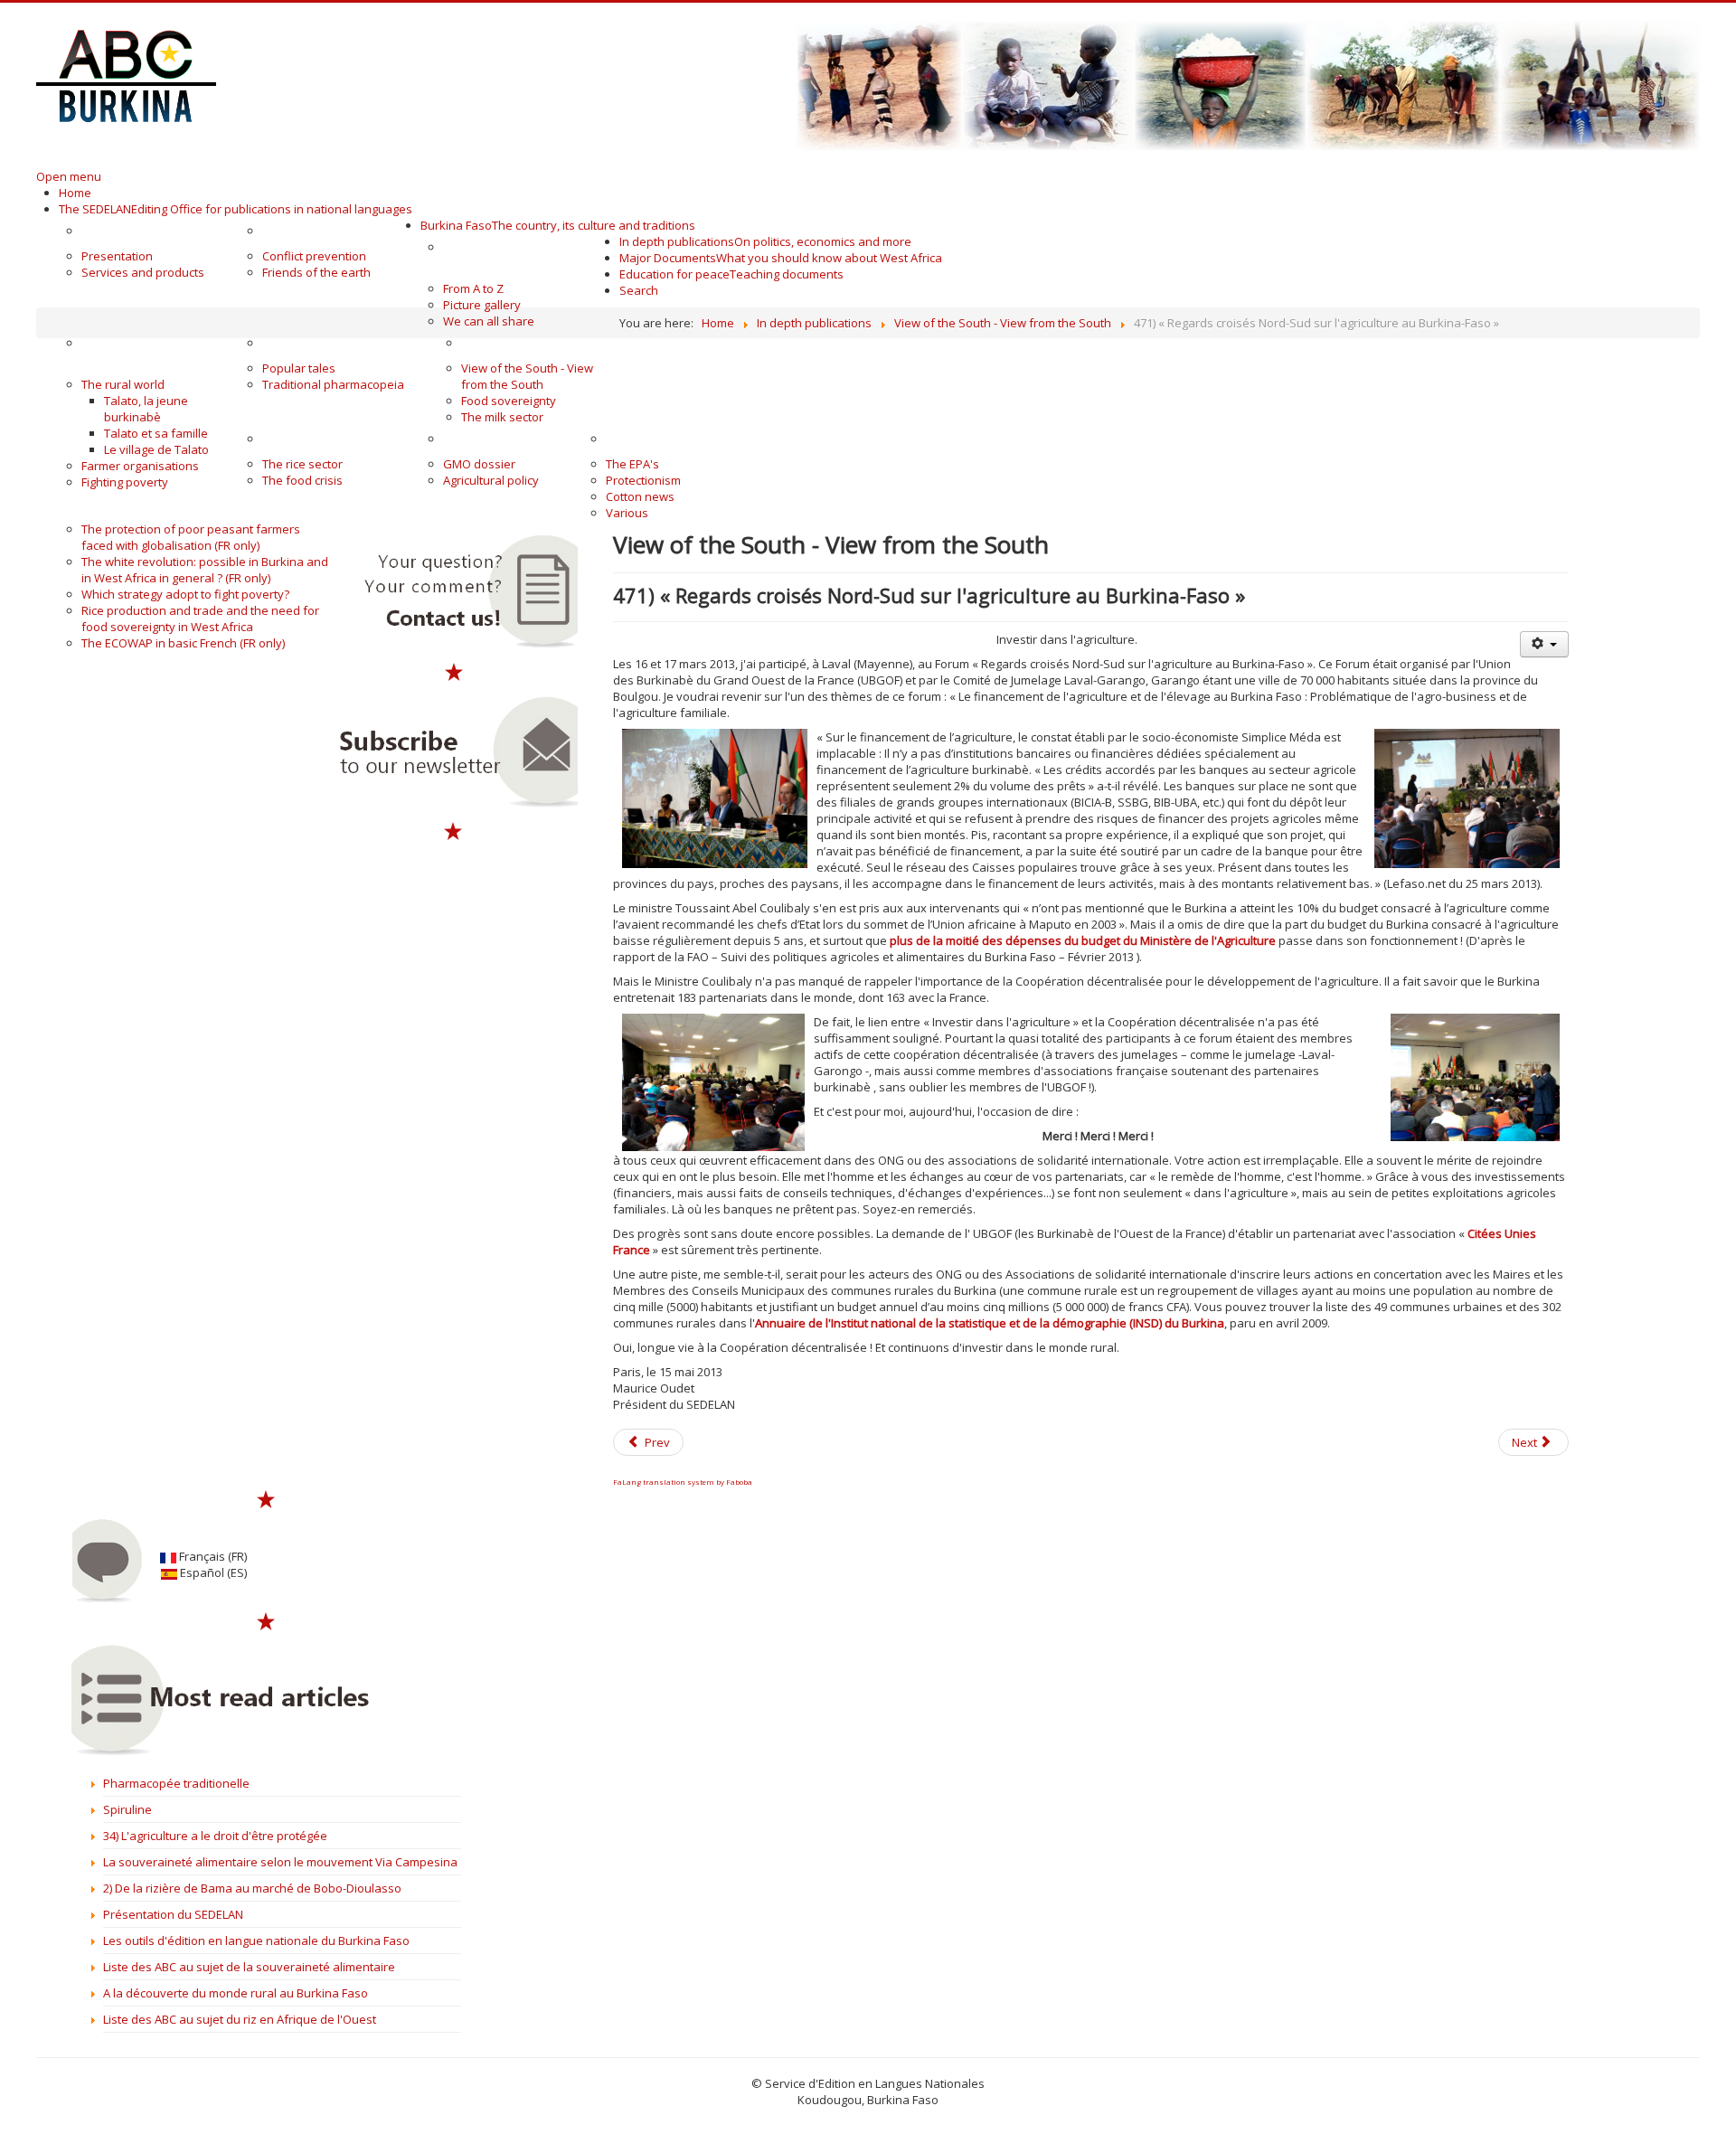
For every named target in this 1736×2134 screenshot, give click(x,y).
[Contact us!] (454, 592)
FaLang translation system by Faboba (683, 1482)
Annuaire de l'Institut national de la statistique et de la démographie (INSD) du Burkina (990, 1323)
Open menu (69, 176)
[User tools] (1544, 644)
